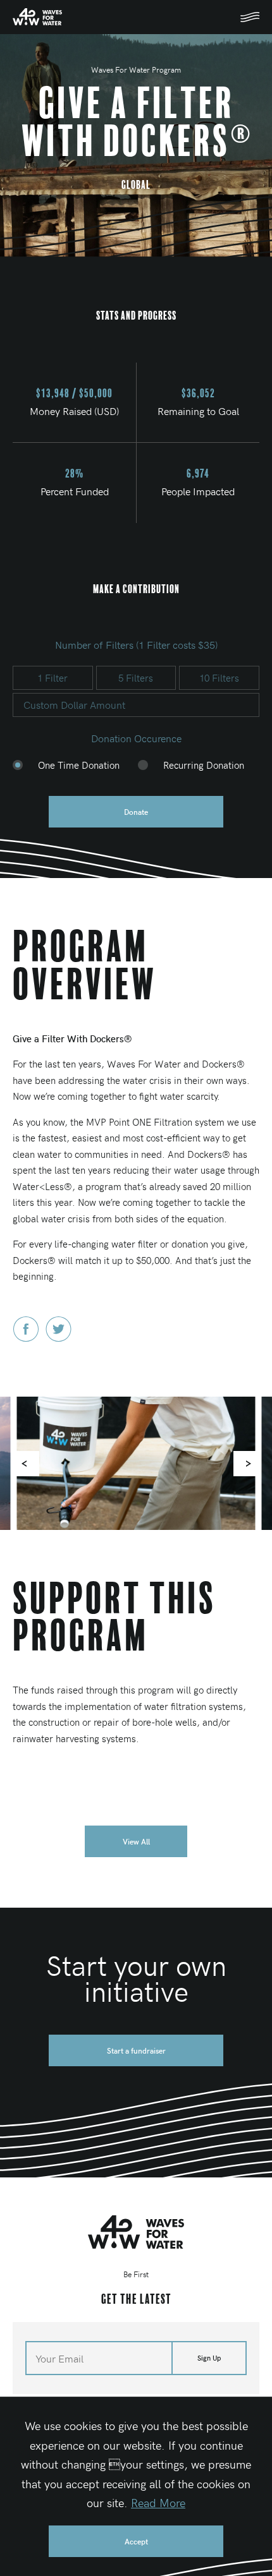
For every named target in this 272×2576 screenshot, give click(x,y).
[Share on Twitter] (59, 1338)
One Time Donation (79, 765)
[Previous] (27, 1464)
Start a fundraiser (136, 2050)
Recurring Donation (204, 765)
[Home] (136, 2232)
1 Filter (53, 678)
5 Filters (136, 678)
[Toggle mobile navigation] (250, 17)
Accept (136, 2541)
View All (136, 1841)
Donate (136, 812)
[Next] (246, 1464)
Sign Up (209, 2358)
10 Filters (219, 678)
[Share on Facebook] (26, 1338)
